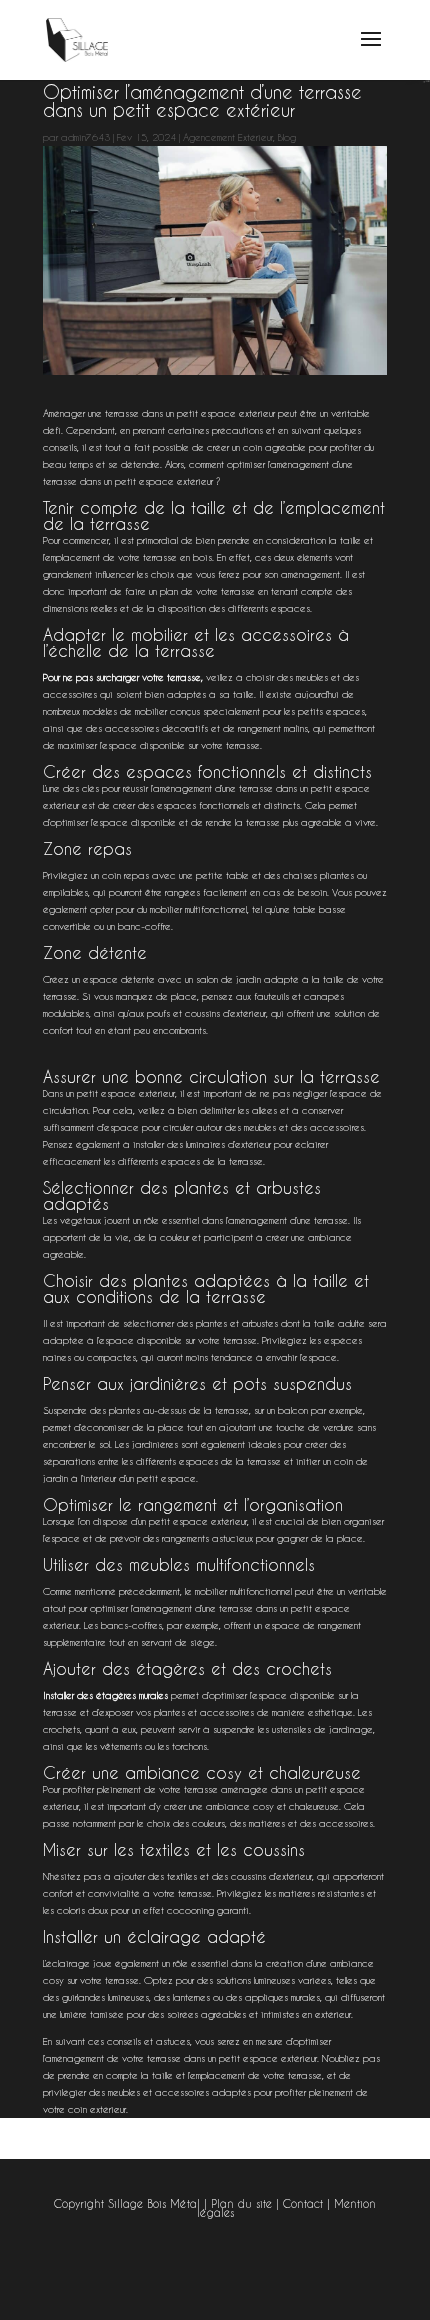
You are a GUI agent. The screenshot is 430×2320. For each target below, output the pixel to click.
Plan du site (241, 2204)
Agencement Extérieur (228, 137)
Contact (303, 2204)
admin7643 (85, 137)
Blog (287, 137)
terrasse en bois (177, 557)
